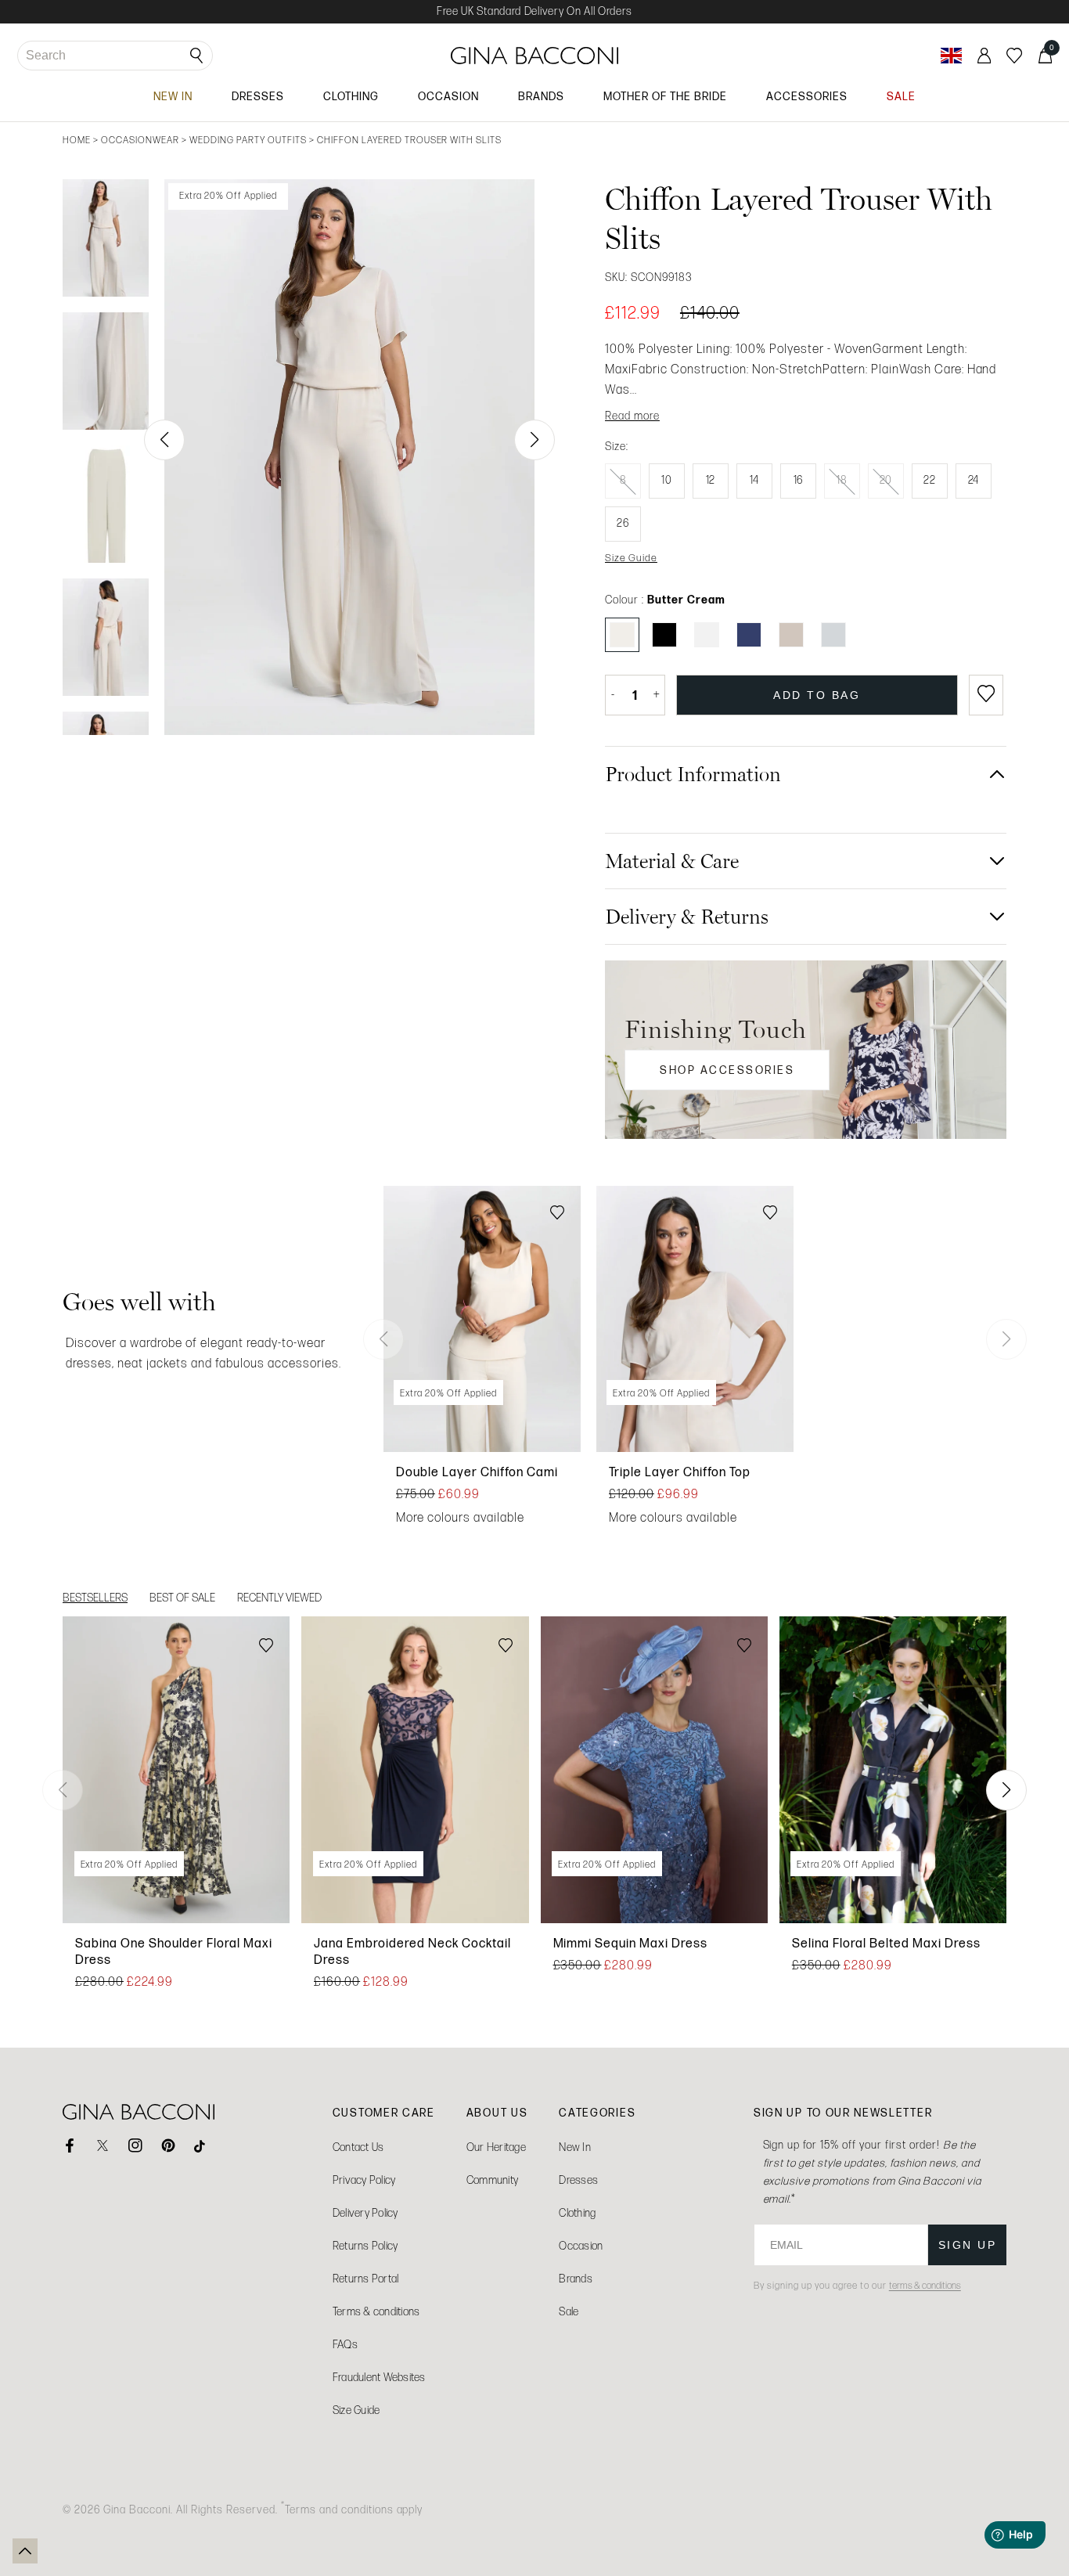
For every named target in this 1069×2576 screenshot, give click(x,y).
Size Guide (356, 2410)
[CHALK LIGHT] (707, 635)
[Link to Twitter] (103, 2145)
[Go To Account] (984, 56)
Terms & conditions (376, 2312)
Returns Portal (366, 2279)
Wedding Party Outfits (248, 140)
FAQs (345, 2345)
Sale (569, 2312)
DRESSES (258, 96)
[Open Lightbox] (349, 457)
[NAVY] (749, 635)
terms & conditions (925, 2286)
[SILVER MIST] (833, 635)
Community (492, 2180)
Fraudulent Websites (379, 2378)
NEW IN (173, 96)
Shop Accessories (727, 1070)
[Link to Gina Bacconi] (535, 56)
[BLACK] (664, 635)
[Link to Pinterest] (168, 2145)
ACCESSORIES (807, 96)
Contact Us (358, 2147)
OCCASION (448, 96)
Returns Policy (365, 2246)
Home (77, 140)
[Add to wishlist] (986, 695)
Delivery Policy (365, 2213)
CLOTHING (351, 96)
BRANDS (541, 96)
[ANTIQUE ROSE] (791, 635)
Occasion (581, 2246)
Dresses (578, 2180)
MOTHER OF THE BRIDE (665, 96)
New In (575, 2147)
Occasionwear (140, 140)
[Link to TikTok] (201, 2145)
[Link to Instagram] (135, 2145)
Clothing (577, 2213)
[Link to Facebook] (70, 2145)
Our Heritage (496, 2147)
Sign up (968, 2245)
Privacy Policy (364, 2180)
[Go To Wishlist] (1014, 56)
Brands (576, 2279)
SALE (901, 96)
